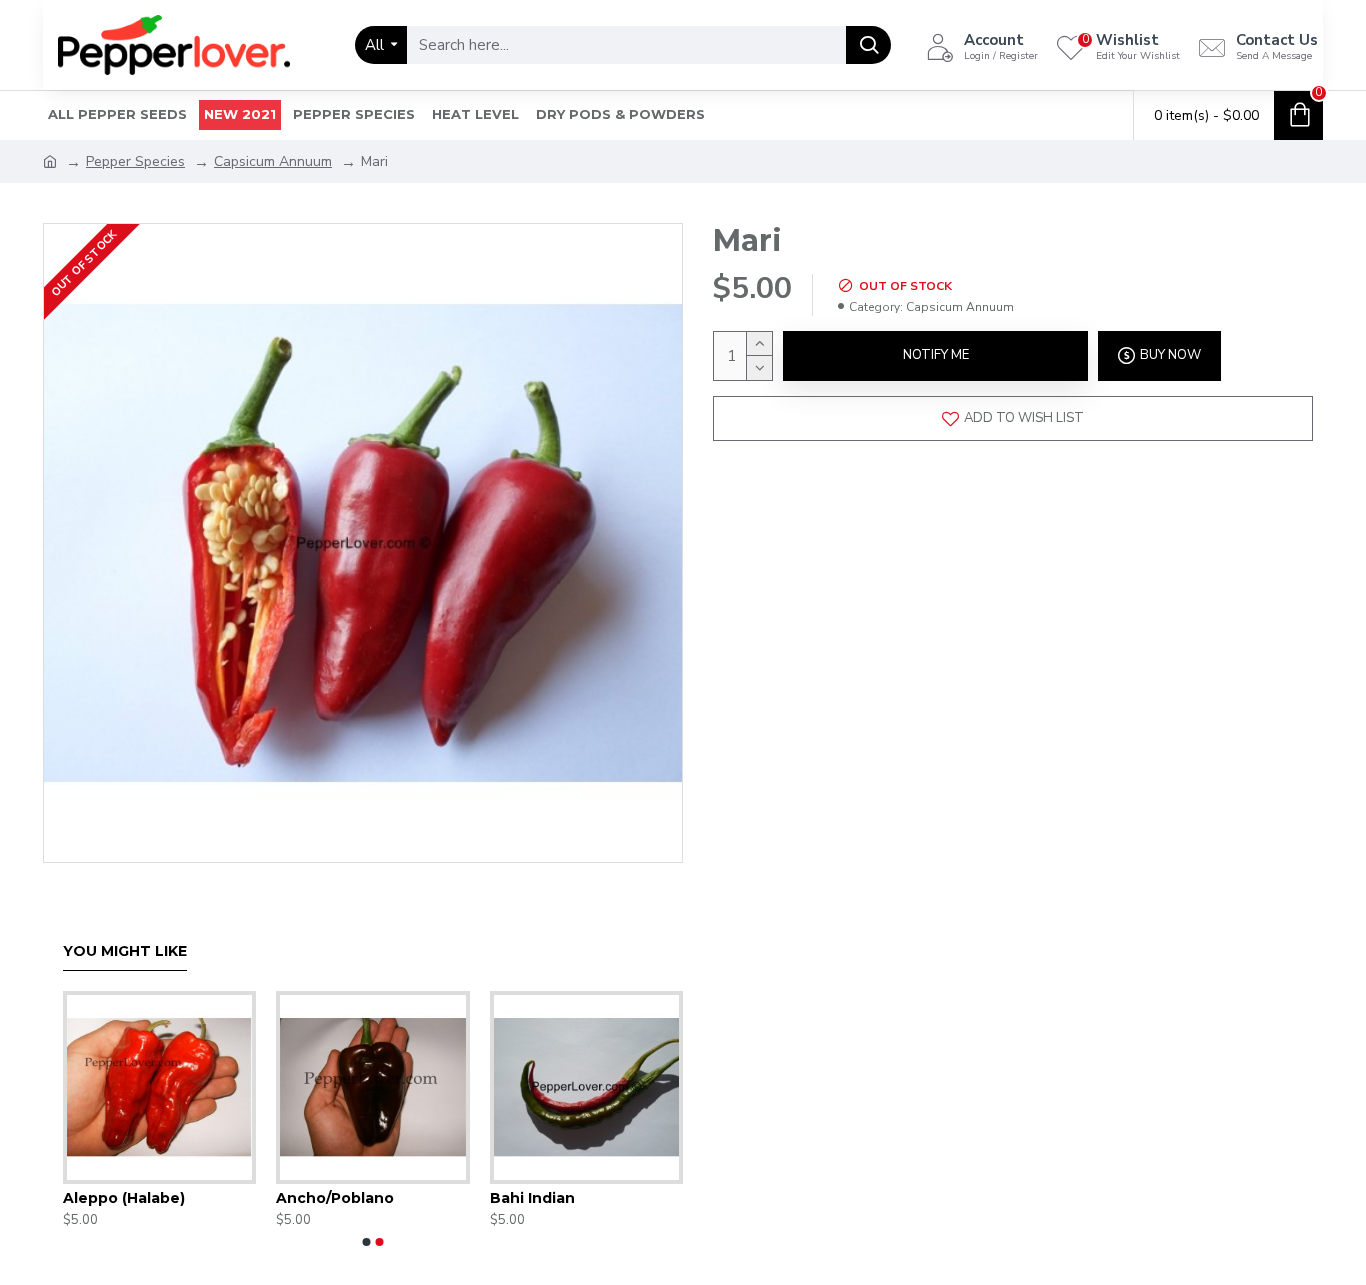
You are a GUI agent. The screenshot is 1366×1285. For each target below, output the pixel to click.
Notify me (936, 355)
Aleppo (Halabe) (662, 1198)
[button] (367, 1242)
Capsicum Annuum (273, 161)
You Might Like (125, 951)
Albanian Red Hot (454, 1198)
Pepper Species (135, 161)
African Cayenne (238, 1198)
